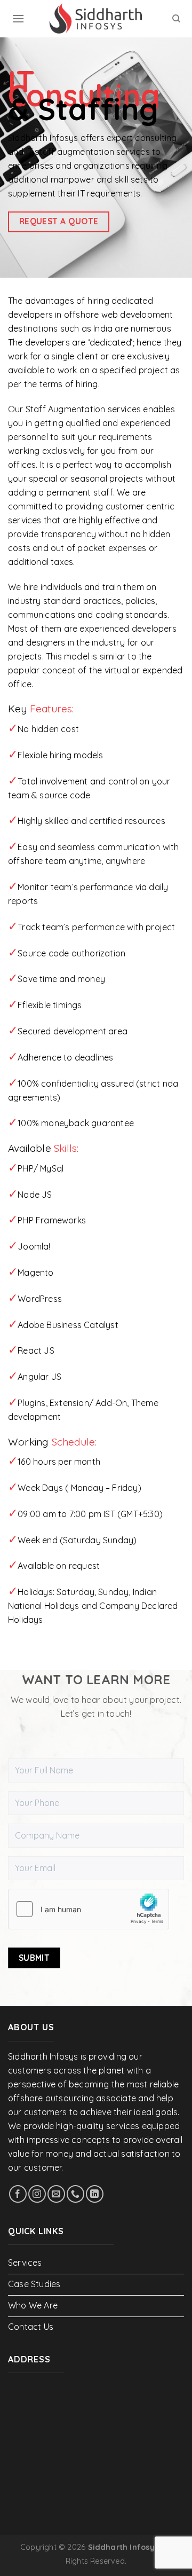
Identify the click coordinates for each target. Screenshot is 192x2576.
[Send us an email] (56, 2194)
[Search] (176, 19)
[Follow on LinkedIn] (95, 2194)
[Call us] (75, 2194)
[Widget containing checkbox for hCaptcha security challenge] (89, 1909)
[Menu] (18, 18)
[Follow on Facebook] (18, 2194)
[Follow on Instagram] (37, 2194)
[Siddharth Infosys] (96, 19)
